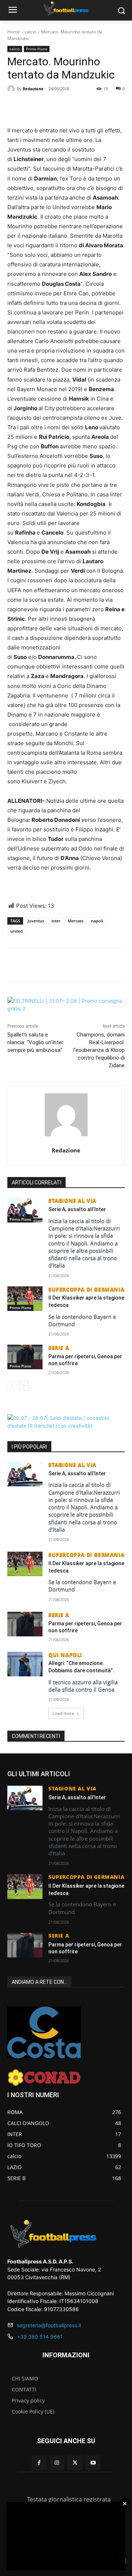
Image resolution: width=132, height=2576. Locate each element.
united (16, 931)
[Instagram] (57, 2463)
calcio (30, 32)
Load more (63, 1713)
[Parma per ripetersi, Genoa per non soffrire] (25, 1357)
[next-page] (24, 1386)
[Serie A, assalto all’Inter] (25, 1210)
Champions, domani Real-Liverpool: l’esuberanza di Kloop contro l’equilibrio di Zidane (99, 1050)
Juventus (36, 921)
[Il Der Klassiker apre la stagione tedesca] (25, 1299)
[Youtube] (93, 2463)
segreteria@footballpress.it (49, 2325)
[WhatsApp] (71, 108)
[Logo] (66, 9)
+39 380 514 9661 (40, 2337)
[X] (55, 108)
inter (56, 921)
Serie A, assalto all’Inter (77, 1209)
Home (14, 32)
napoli (97, 921)
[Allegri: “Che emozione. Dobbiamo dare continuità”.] (25, 1664)
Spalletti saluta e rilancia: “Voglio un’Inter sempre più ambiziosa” (35, 1042)
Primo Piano (37, 49)
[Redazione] (12, 89)
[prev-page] (12, 1386)
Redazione (33, 89)
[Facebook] (38, 108)
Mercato (76, 921)
